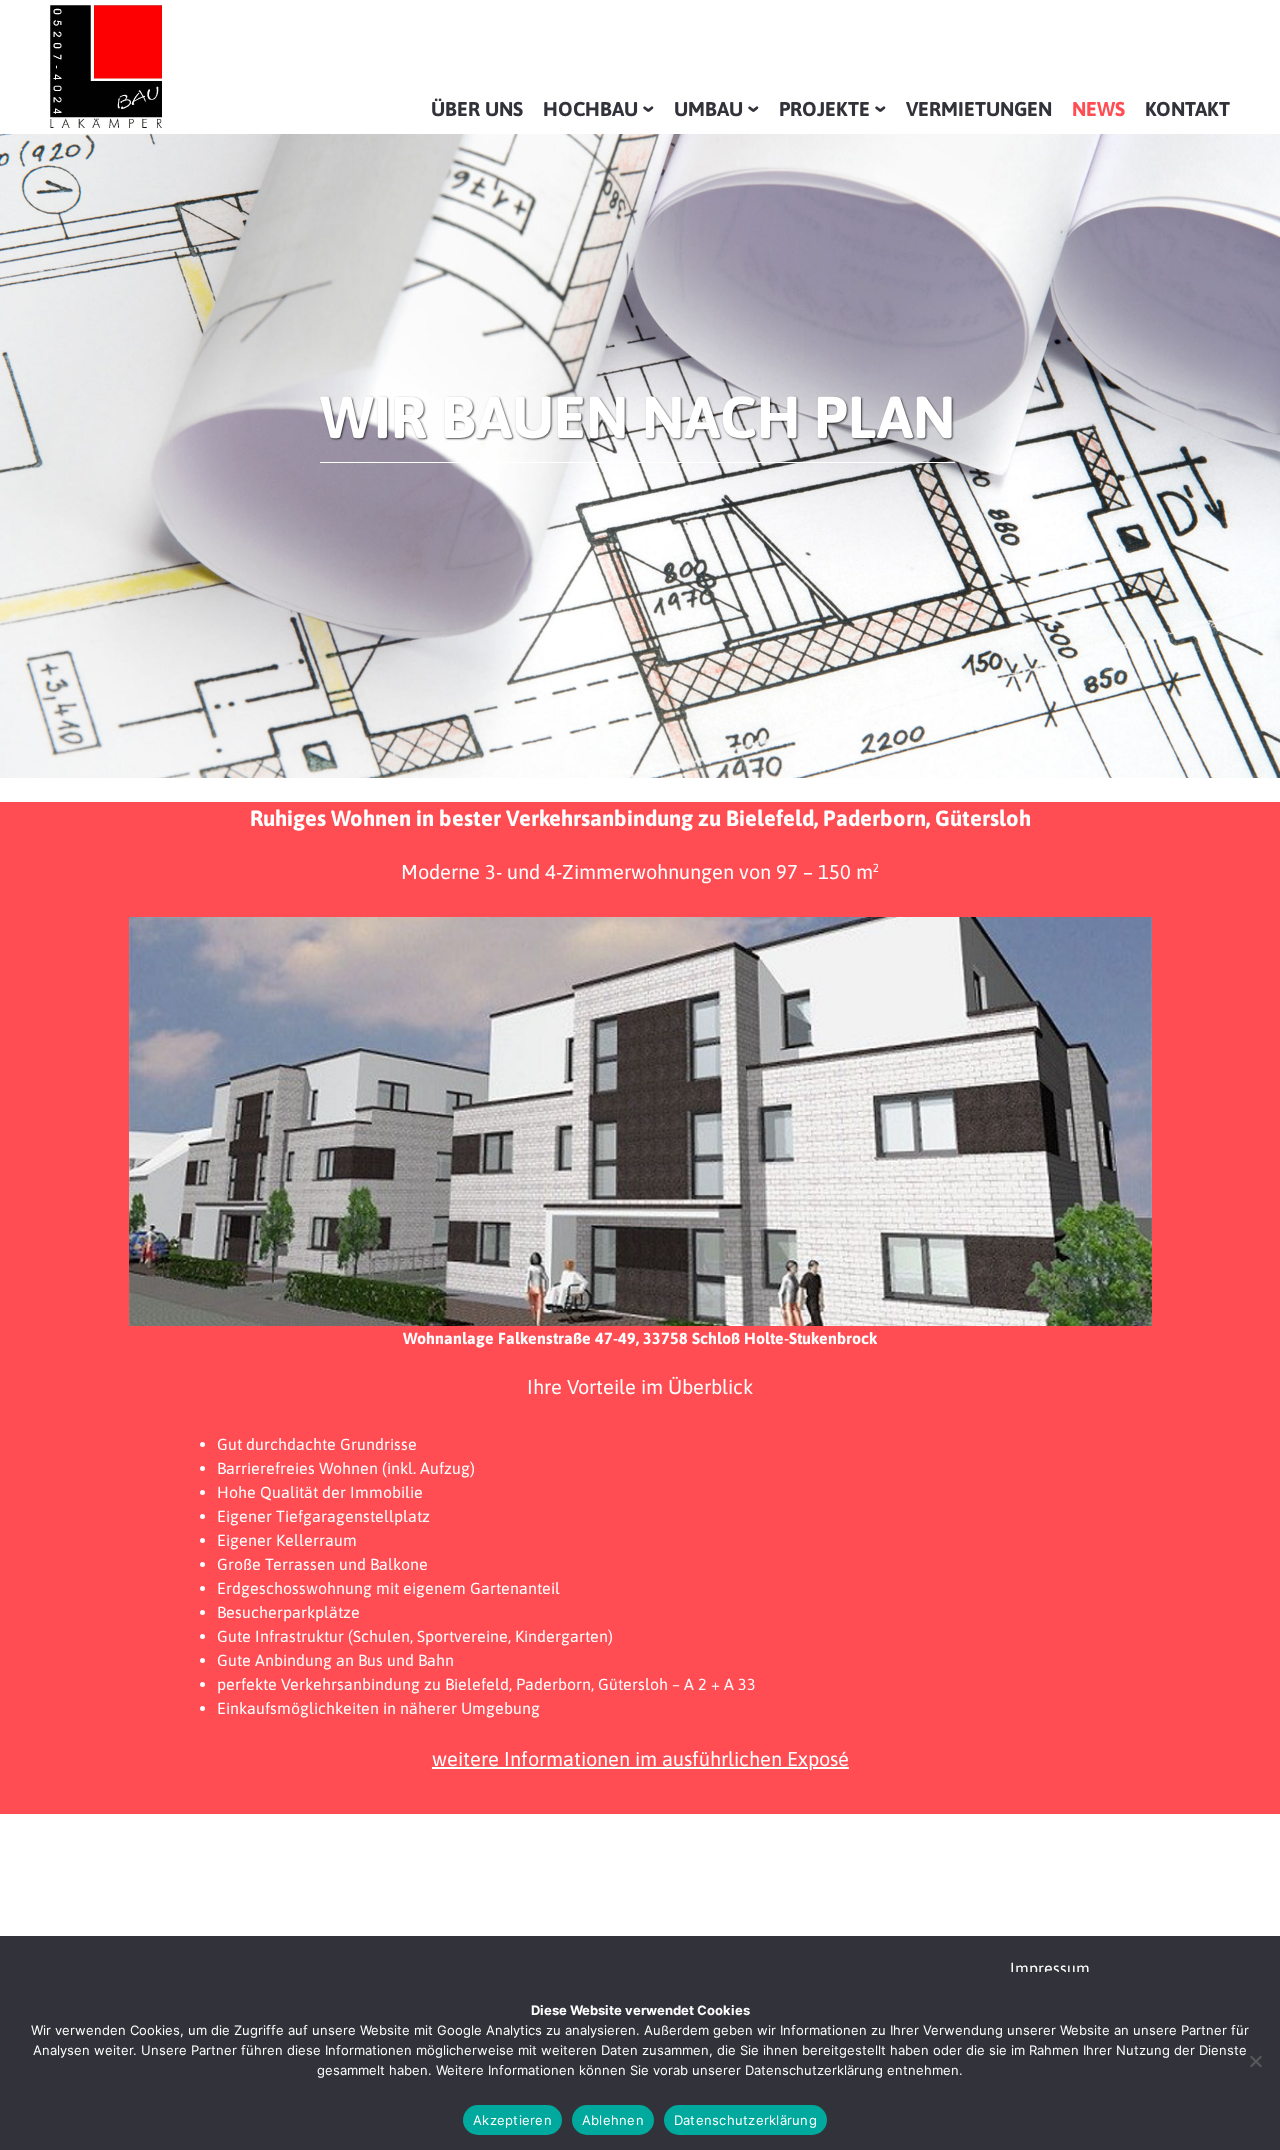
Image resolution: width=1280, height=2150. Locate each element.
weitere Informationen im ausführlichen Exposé (640, 1758)
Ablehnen (613, 2120)
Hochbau (590, 108)
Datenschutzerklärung (745, 2120)
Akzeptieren (512, 2120)
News (1098, 108)
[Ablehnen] (1255, 2061)
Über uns (477, 108)
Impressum (1050, 1968)
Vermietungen (979, 108)
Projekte (824, 108)
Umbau (708, 108)
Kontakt (1187, 108)
